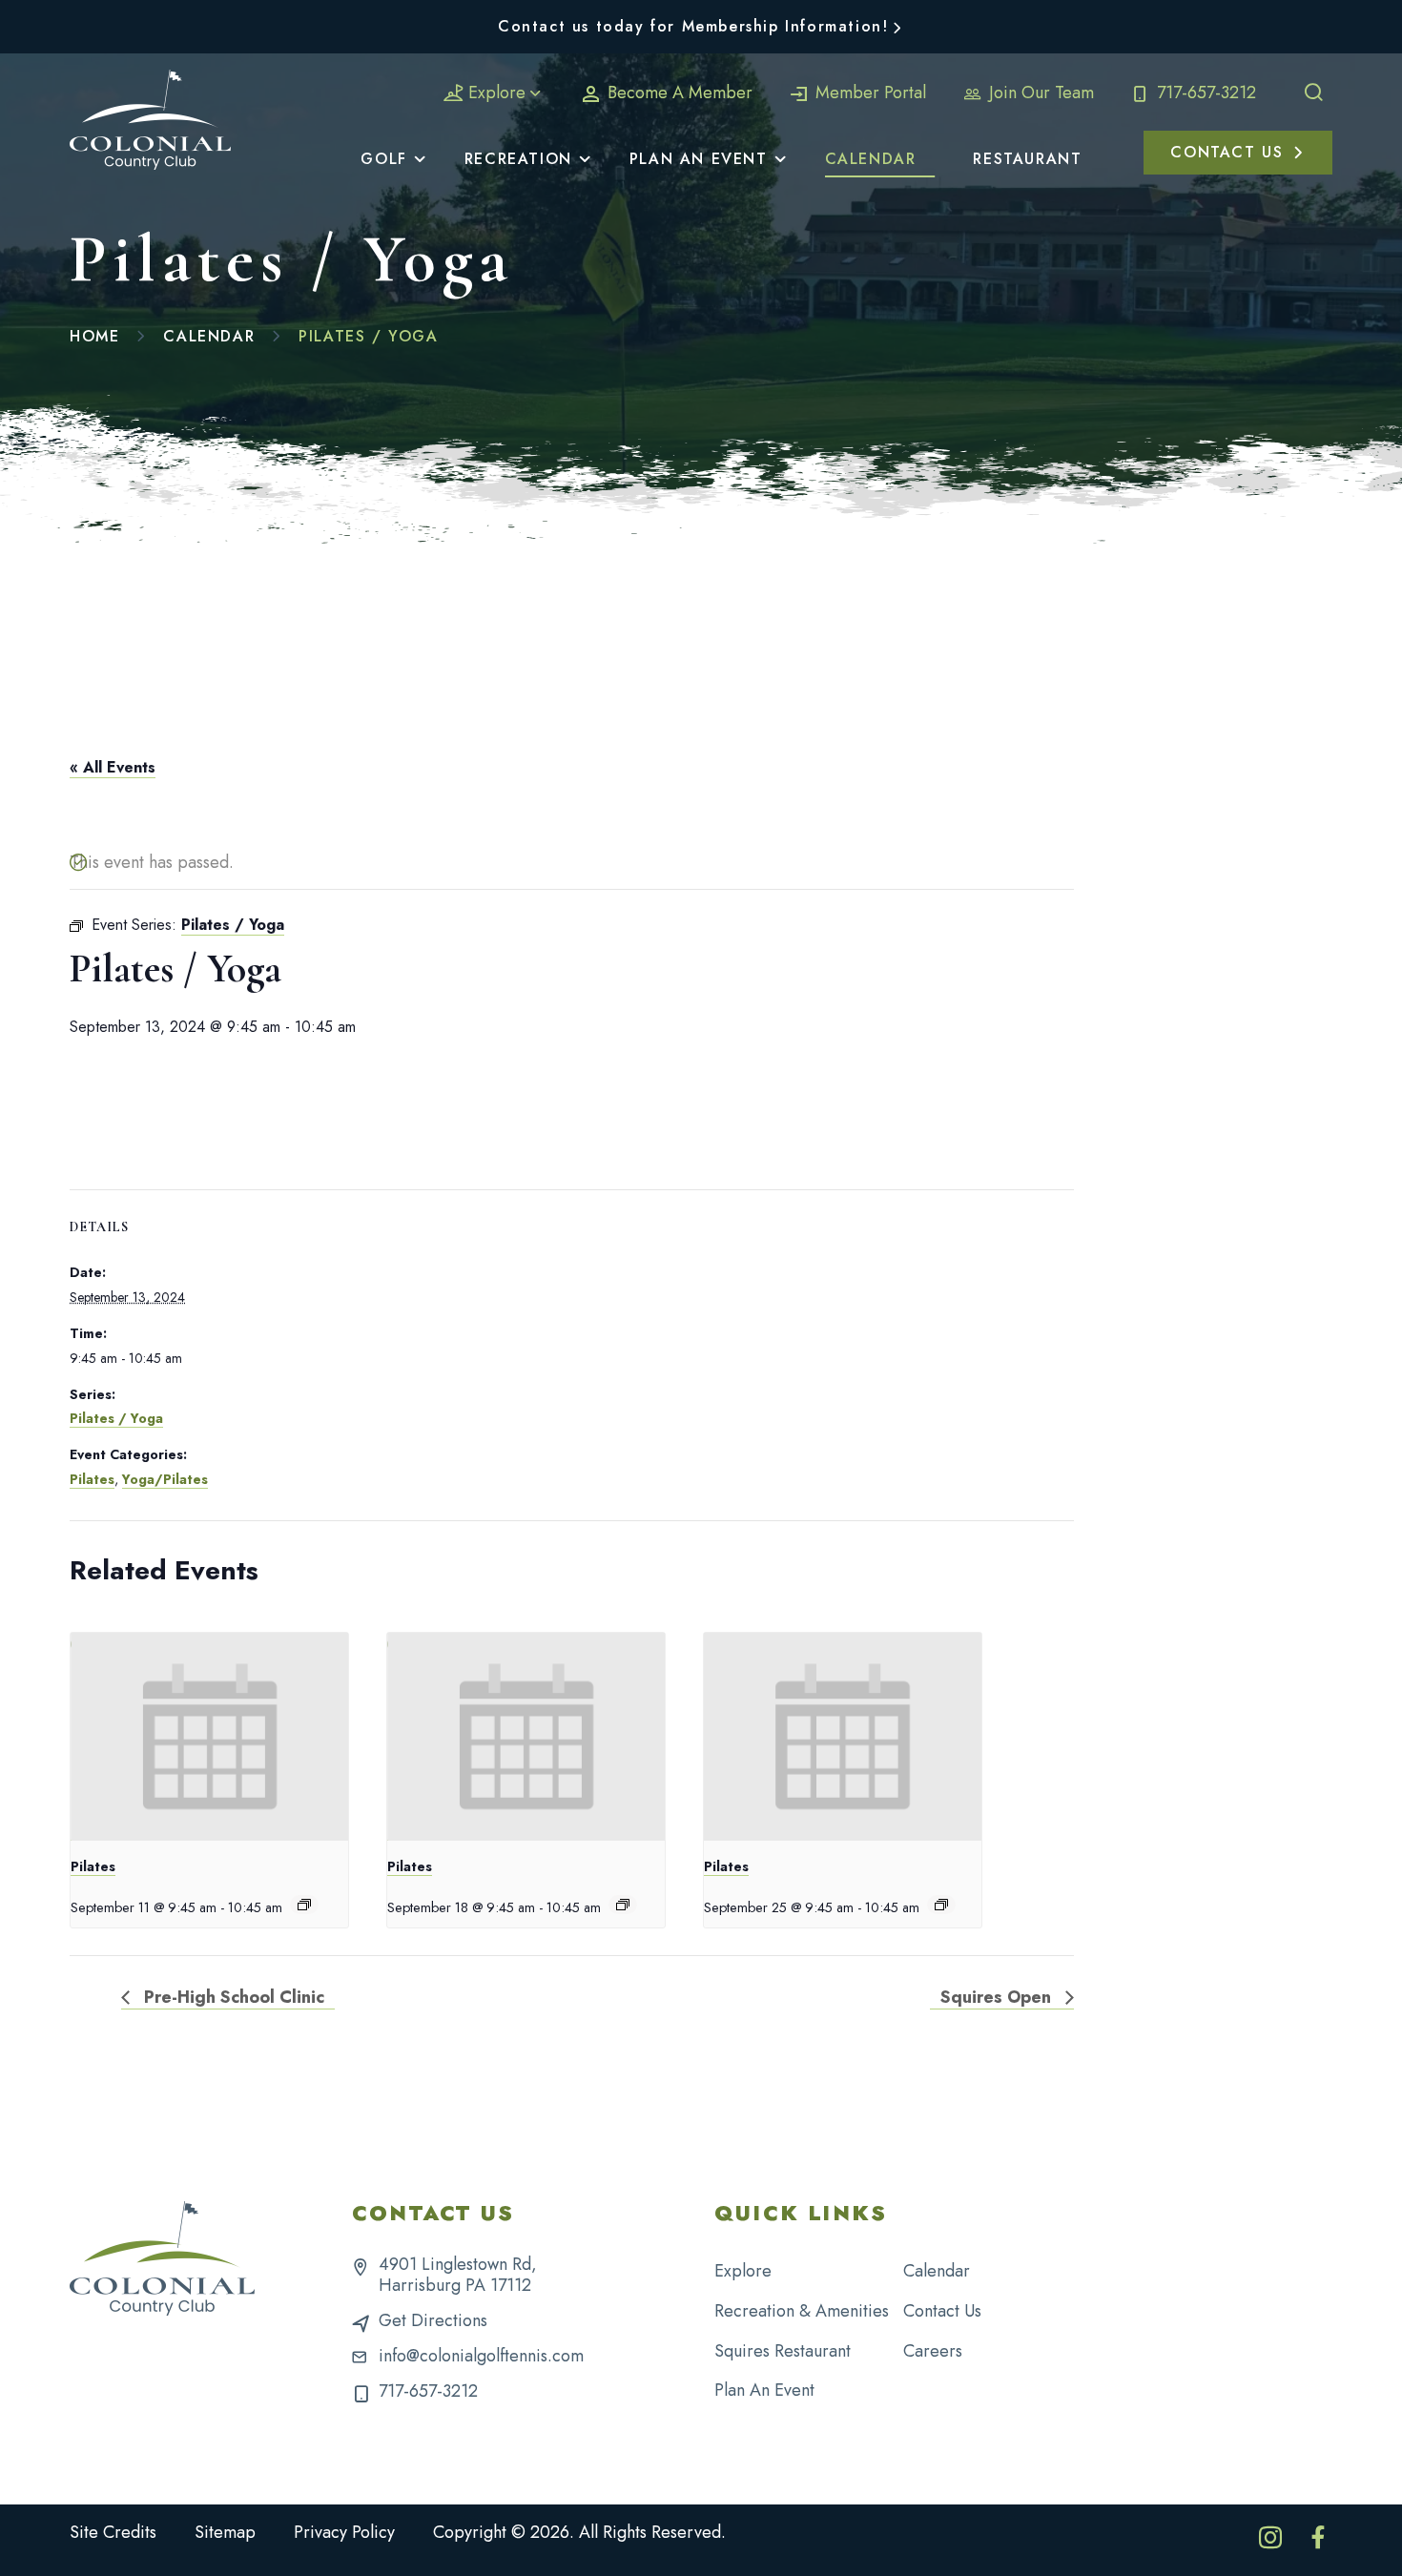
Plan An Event (764, 2390)
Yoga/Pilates (165, 1479)
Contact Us (942, 2311)
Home (94, 336)
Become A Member (678, 93)
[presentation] (209, 1737)
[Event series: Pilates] (304, 1905)
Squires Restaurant (783, 2351)
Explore (497, 93)
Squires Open (998, 1997)
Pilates (92, 1479)
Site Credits (113, 2532)
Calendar (209, 336)
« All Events (113, 767)
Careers (933, 2351)
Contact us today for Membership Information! (693, 26)
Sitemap (225, 2532)
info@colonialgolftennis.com (481, 2356)
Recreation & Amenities (802, 2311)
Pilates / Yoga (116, 1418)
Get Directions (433, 2320)
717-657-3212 (1204, 93)
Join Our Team (1039, 93)
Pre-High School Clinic (232, 1997)
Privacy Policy (344, 2532)
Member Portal (868, 93)
